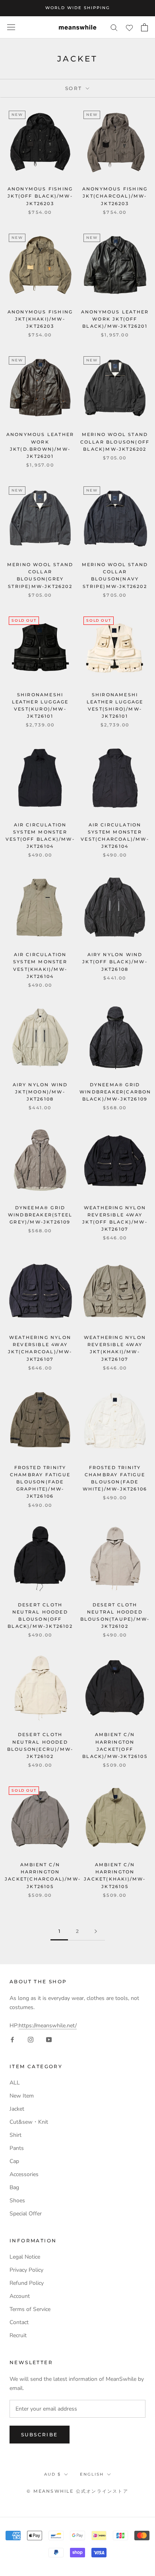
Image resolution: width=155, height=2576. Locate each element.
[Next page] (96, 1932)
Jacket (17, 2109)
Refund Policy (27, 2283)
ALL (15, 2083)
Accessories (24, 2174)
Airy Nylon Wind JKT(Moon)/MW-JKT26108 (40, 1092)
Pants (17, 2148)
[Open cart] (144, 27)
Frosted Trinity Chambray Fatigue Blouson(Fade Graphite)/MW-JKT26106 (40, 1482)
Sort (75, 88)
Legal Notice (25, 2257)
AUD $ (52, 2474)
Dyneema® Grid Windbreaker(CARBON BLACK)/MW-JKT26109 (115, 1092)
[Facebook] (12, 2039)
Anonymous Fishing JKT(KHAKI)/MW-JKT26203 (40, 319)
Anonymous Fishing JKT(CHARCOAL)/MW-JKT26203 (115, 196)
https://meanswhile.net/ (48, 2026)
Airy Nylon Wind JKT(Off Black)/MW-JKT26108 (115, 962)
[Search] (114, 27)
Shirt (15, 2135)
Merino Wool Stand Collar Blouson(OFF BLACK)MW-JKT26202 (115, 442)
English (92, 2474)
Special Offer (26, 2214)
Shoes (17, 2200)
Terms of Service (30, 2309)
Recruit (18, 2335)
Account (20, 2296)
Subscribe (40, 2435)
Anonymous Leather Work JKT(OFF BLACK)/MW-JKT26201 (115, 319)
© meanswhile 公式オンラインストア (77, 2491)
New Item (22, 2096)
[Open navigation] (11, 27)
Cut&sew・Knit (29, 2122)
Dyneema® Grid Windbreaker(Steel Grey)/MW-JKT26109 (40, 1215)
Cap (14, 2161)
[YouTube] (49, 2039)
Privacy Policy (26, 2270)
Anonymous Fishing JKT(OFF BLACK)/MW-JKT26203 (40, 196)
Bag (14, 2187)
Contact (19, 2322)
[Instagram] (31, 2039)
